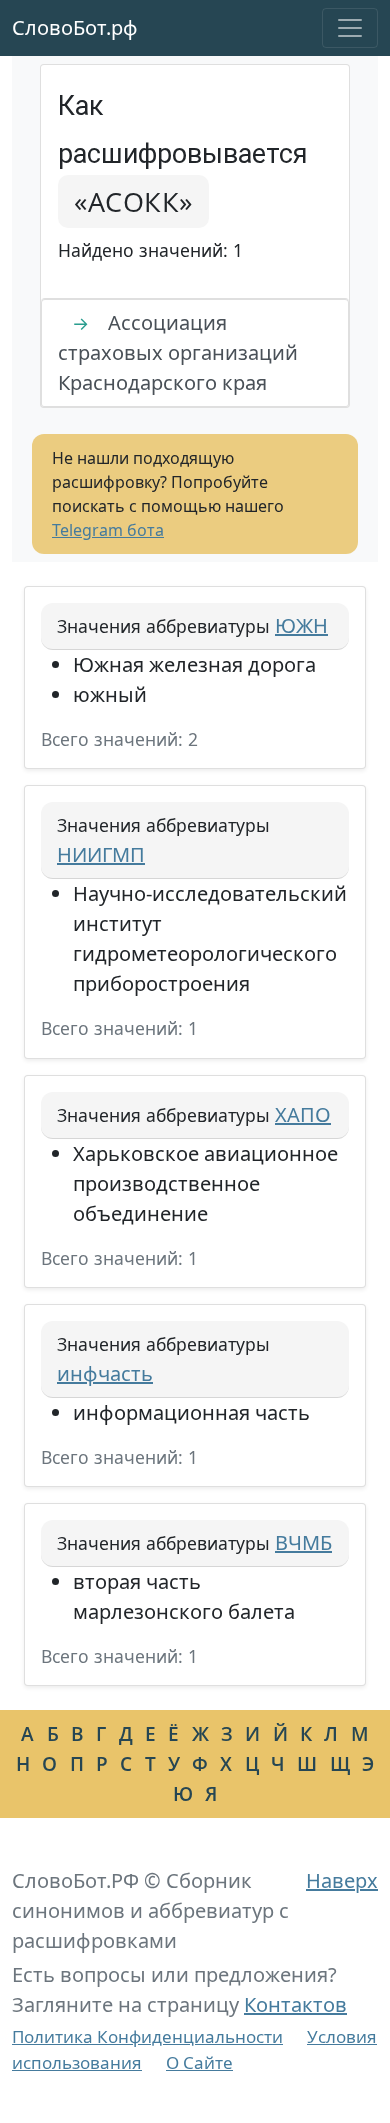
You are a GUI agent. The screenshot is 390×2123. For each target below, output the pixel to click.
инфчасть (105, 1373)
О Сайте (199, 2062)
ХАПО (303, 1114)
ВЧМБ (303, 1542)
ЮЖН (301, 625)
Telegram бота (108, 530)
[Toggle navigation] (350, 28)
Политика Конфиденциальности (147, 2036)
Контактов (295, 2004)
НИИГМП (101, 854)
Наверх (342, 1880)
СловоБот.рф (75, 27)
